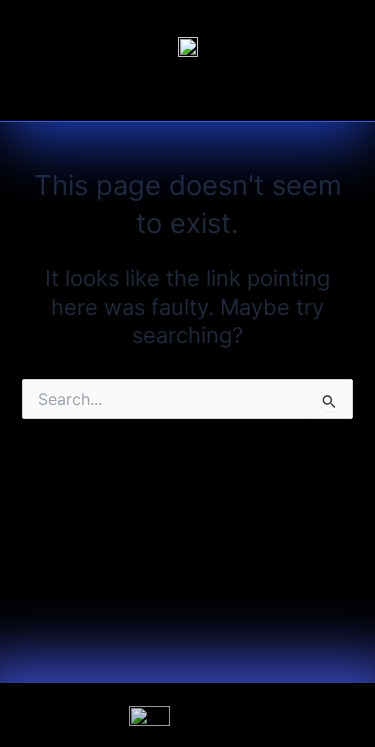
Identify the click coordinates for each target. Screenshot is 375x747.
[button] (188, 94)
